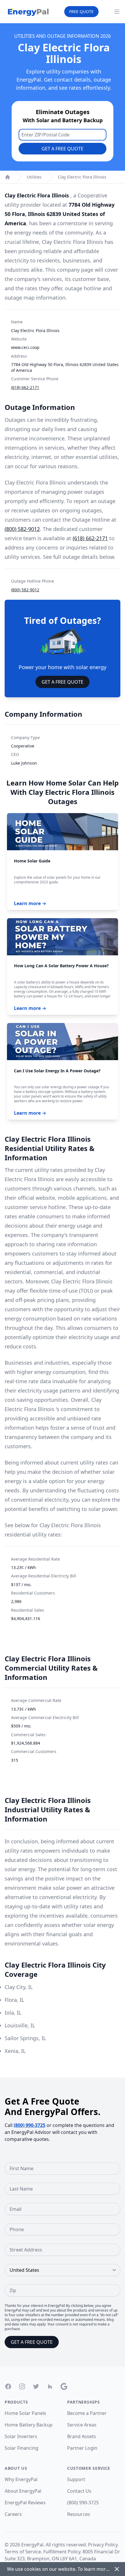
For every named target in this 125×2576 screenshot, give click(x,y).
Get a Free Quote (63, 149)
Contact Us (79, 2491)
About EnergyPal (23, 2491)
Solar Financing (22, 2448)
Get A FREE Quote (63, 682)
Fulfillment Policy (62, 2552)
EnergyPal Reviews (25, 2503)
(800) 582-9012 (22, 529)
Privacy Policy (103, 2545)
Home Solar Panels (25, 2413)
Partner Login (82, 2448)
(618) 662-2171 (25, 387)
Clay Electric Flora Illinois (82, 177)
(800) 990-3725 (30, 2125)
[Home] (8, 177)
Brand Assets (82, 2436)
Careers (13, 2514)
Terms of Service (23, 2552)
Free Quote (81, 11)
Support (76, 2479)
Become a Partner (87, 2413)
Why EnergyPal (21, 2479)
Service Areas (82, 2425)
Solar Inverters (21, 2436)
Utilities (34, 177)
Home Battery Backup (29, 2425)
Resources (79, 2514)
